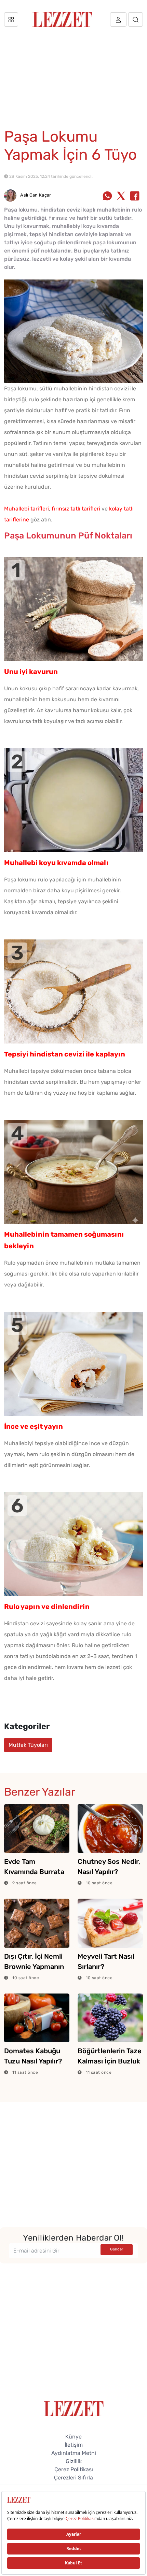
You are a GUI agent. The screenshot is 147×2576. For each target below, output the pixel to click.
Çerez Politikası (74, 2469)
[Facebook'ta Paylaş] (135, 197)
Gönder (117, 2249)
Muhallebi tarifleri (26, 509)
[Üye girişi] (118, 19)
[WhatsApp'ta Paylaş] (107, 197)
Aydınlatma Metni (74, 2453)
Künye (73, 2437)
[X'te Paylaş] (121, 197)
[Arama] (136, 19)
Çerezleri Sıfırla (73, 2478)
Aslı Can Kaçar (35, 195)
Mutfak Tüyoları (28, 1745)
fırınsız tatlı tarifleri (76, 509)
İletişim (74, 2445)
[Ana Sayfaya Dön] (74, 2408)
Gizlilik (74, 2461)
